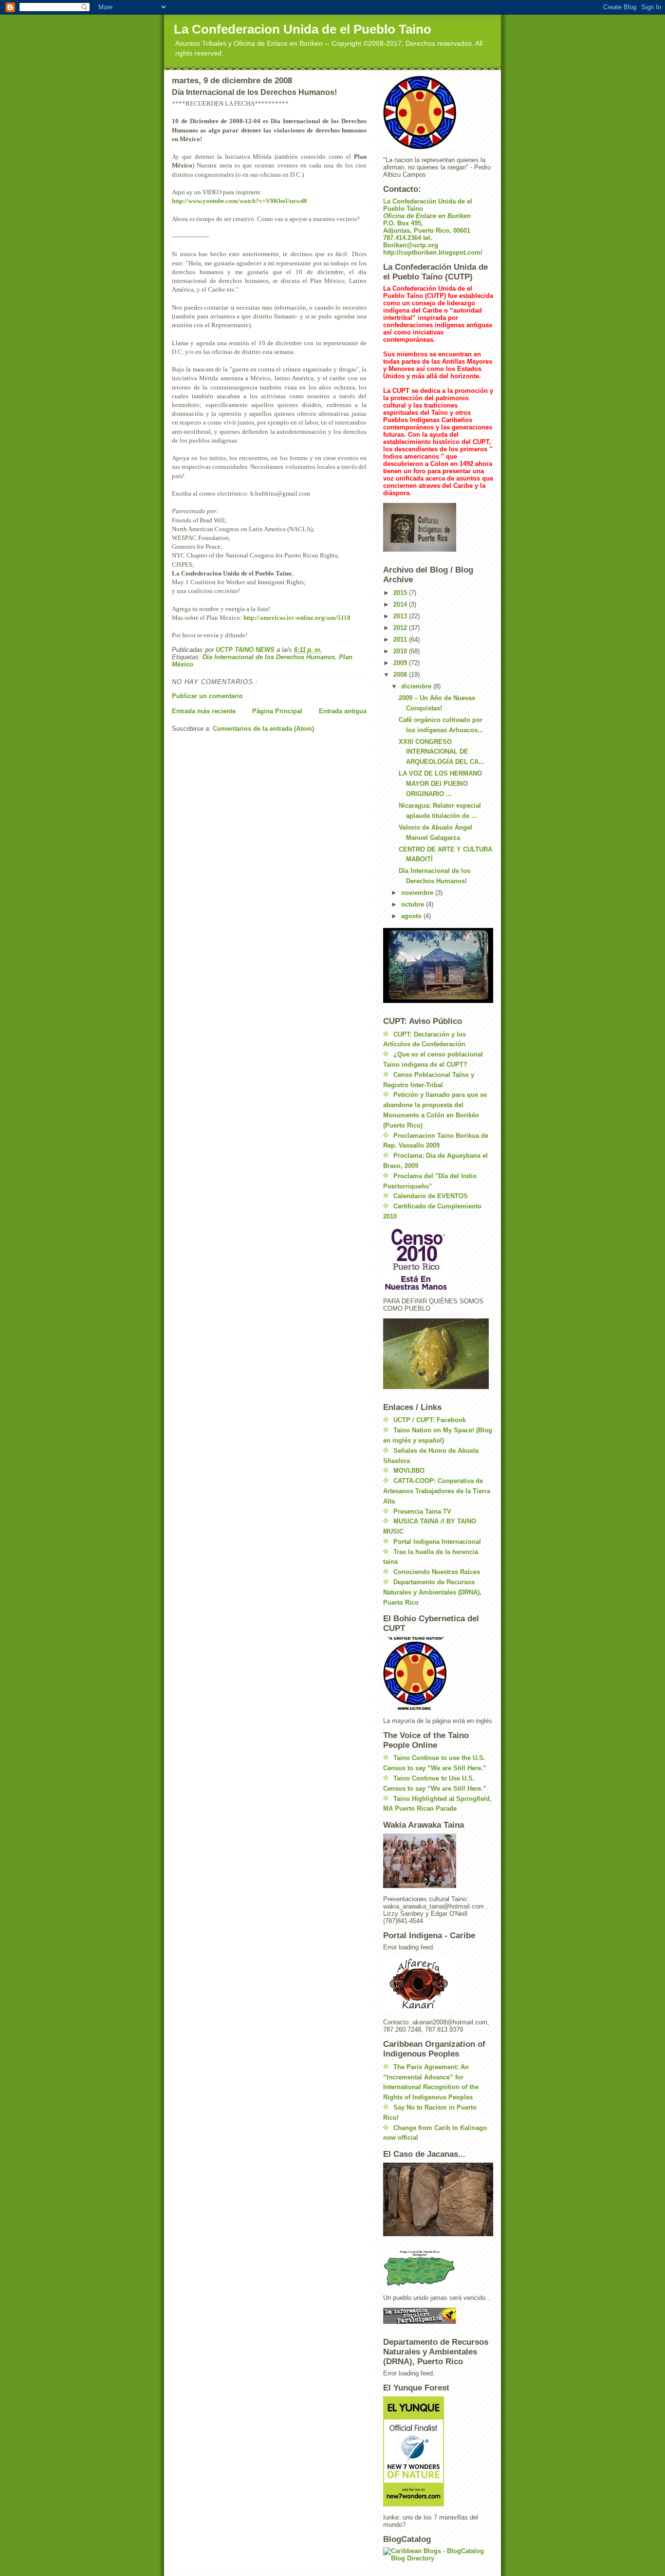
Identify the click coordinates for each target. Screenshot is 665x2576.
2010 (401, 651)
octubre (414, 904)
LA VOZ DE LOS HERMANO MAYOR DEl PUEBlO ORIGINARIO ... (440, 784)
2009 (401, 663)
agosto (412, 916)
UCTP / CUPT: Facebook (430, 1420)
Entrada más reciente (204, 711)
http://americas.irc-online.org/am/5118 (297, 618)
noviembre (418, 893)
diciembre (417, 686)
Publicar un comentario (207, 696)
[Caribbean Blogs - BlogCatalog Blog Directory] (438, 2555)
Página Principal (277, 711)
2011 (401, 639)
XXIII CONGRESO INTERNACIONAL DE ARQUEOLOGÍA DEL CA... (442, 752)
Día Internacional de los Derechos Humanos (269, 657)
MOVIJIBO (409, 1471)
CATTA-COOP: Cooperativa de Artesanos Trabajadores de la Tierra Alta (437, 1491)
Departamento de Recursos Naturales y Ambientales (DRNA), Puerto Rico (432, 1592)
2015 (401, 593)
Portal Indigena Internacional (437, 1542)
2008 (401, 675)
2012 (401, 628)
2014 (401, 604)
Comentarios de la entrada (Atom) (263, 729)
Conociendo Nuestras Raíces (437, 1572)
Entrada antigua (343, 711)
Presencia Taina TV (422, 1511)
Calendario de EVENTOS (431, 1196)
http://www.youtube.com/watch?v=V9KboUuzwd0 (240, 201)
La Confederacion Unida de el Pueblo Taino (303, 29)
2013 (401, 616)
